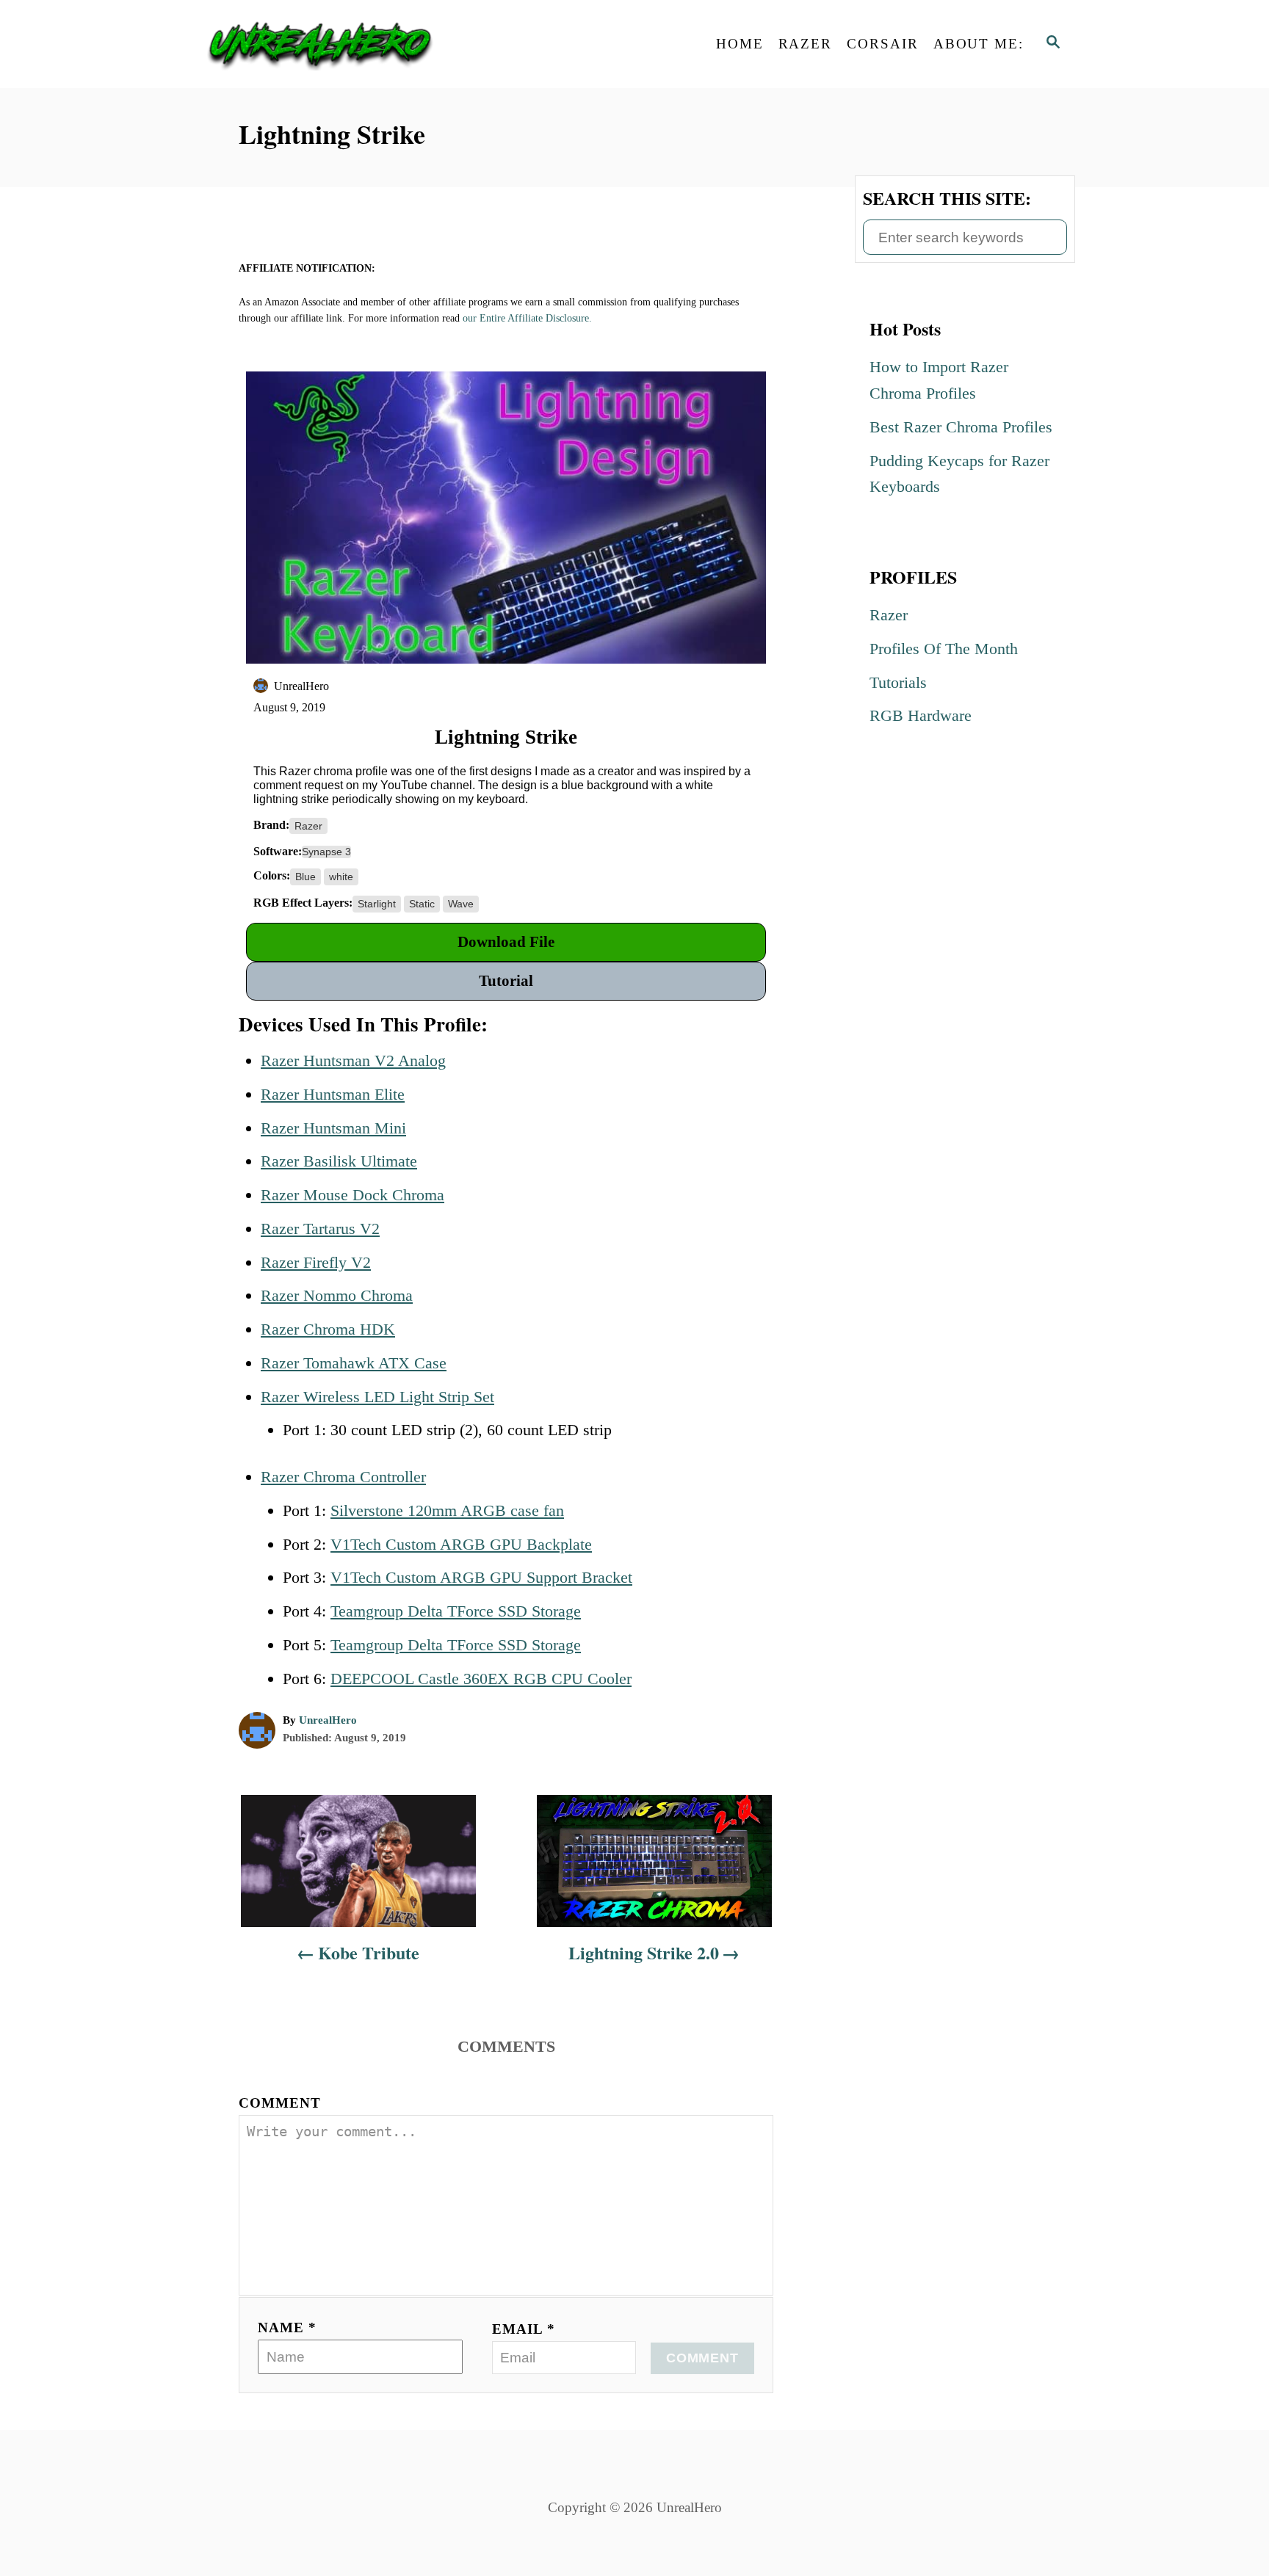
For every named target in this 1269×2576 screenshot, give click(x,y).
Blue (305, 877)
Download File (506, 942)
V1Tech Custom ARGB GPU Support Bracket (481, 1577)
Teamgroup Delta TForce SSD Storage (456, 1611)
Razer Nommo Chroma (337, 1295)
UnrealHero (328, 1720)
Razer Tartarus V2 (320, 1229)
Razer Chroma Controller (343, 1477)
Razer (308, 826)
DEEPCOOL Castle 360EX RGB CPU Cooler (481, 1679)
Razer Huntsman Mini (333, 1128)
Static (422, 904)
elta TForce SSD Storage (500, 1645)
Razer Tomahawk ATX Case (354, 1363)
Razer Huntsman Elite (333, 1094)
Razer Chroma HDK (328, 1329)
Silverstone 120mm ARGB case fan (447, 1510)
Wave (461, 904)
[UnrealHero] (326, 44)
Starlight (377, 904)
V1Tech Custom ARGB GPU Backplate (461, 1544)
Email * (524, 2329)
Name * (287, 2328)
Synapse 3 (326, 852)
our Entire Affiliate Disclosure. (527, 318)
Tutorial (506, 981)
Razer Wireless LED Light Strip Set (377, 1397)
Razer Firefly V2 (316, 1262)
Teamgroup (369, 1645)
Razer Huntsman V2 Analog (353, 1060)
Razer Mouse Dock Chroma (352, 1195)
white (341, 877)
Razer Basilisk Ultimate (339, 1161)
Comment (280, 2103)
